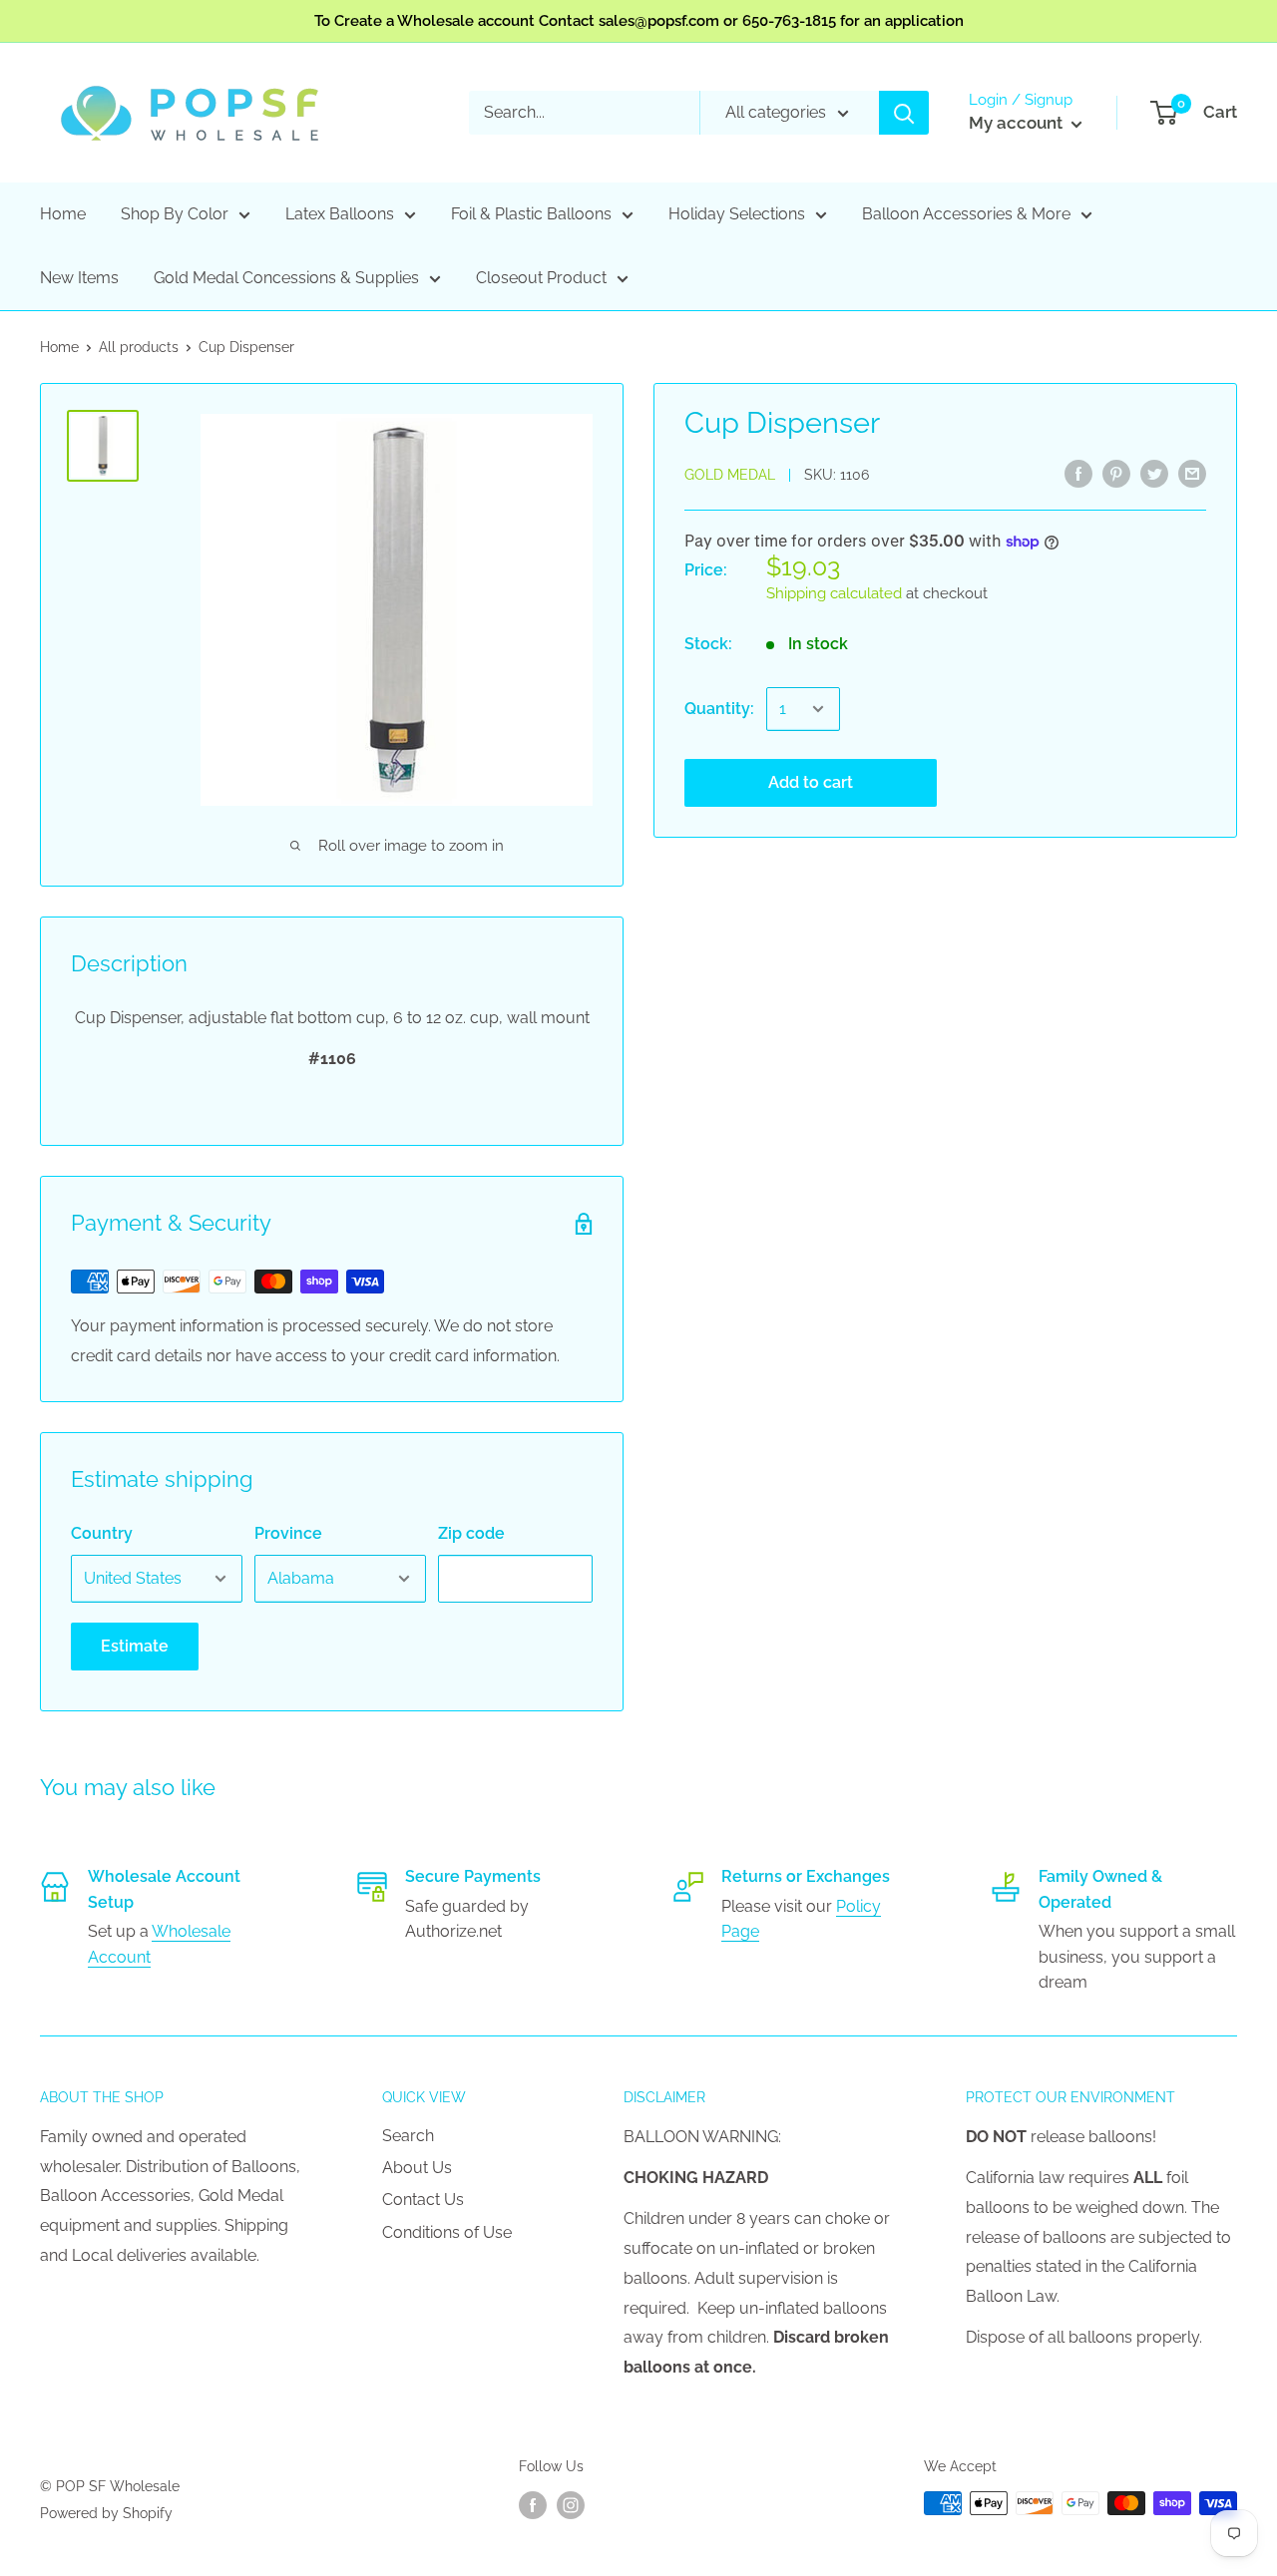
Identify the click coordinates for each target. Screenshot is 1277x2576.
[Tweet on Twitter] (1154, 473)
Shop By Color (175, 214)
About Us (417, 2168)
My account (1018, 123)
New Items (79, 278)
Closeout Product (541, 278)
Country (102, 1533)
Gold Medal (730, 475)
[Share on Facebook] (1078, 473)
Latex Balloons (340, 214)
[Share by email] (1192, 473)
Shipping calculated (834, 593)
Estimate (135, 1646)
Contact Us (423, 2200)
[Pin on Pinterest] (1116, 473)
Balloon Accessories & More (966, 214)
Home (63, 214)
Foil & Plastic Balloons (531, 214)
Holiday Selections (737, 214)
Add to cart (811, 782)
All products (139, 347)
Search (408, 2136)
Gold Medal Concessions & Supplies (286, 278)
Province (288, 1533)
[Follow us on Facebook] (533, 2505)
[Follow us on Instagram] (571, 2505)
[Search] (904, 113)
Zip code (471, 1533)
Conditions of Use (447, 2232)
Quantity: (719, 709)
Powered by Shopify (106, 2513)
